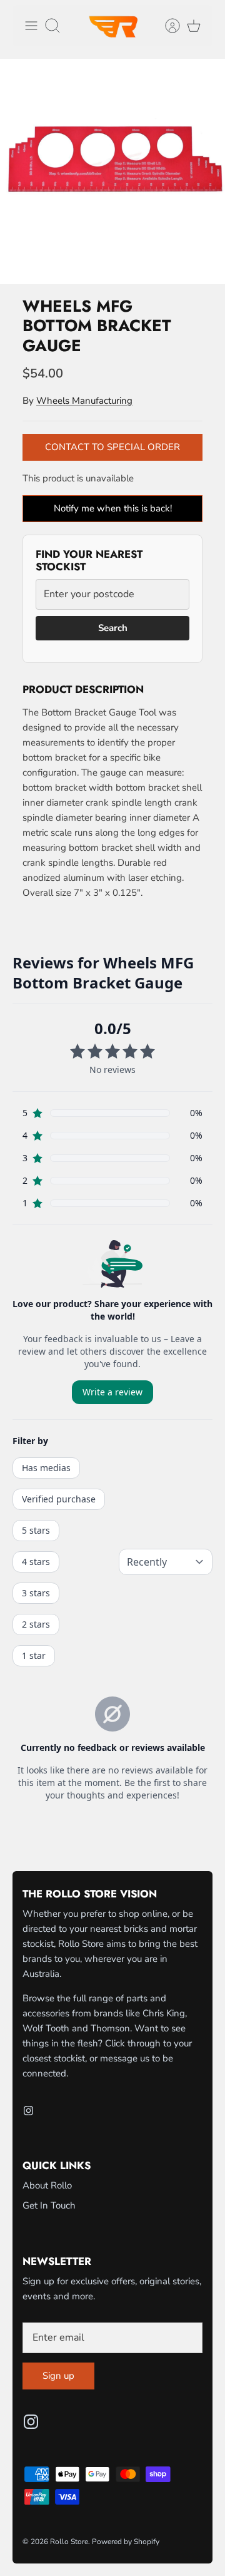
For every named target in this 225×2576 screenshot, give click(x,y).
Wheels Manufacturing (84, 401)
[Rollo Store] (112, 26)
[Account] (166, 26)
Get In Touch (49, 2205)
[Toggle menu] (31, 26)
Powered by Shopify (126, 2542)
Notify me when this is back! (113, 508)
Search (113, 628)
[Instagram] (28, 2111)
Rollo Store (69, 2542)
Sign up (58, 2376)
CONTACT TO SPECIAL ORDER (112, 447)
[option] (112, 172)
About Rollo (47, 2185)
